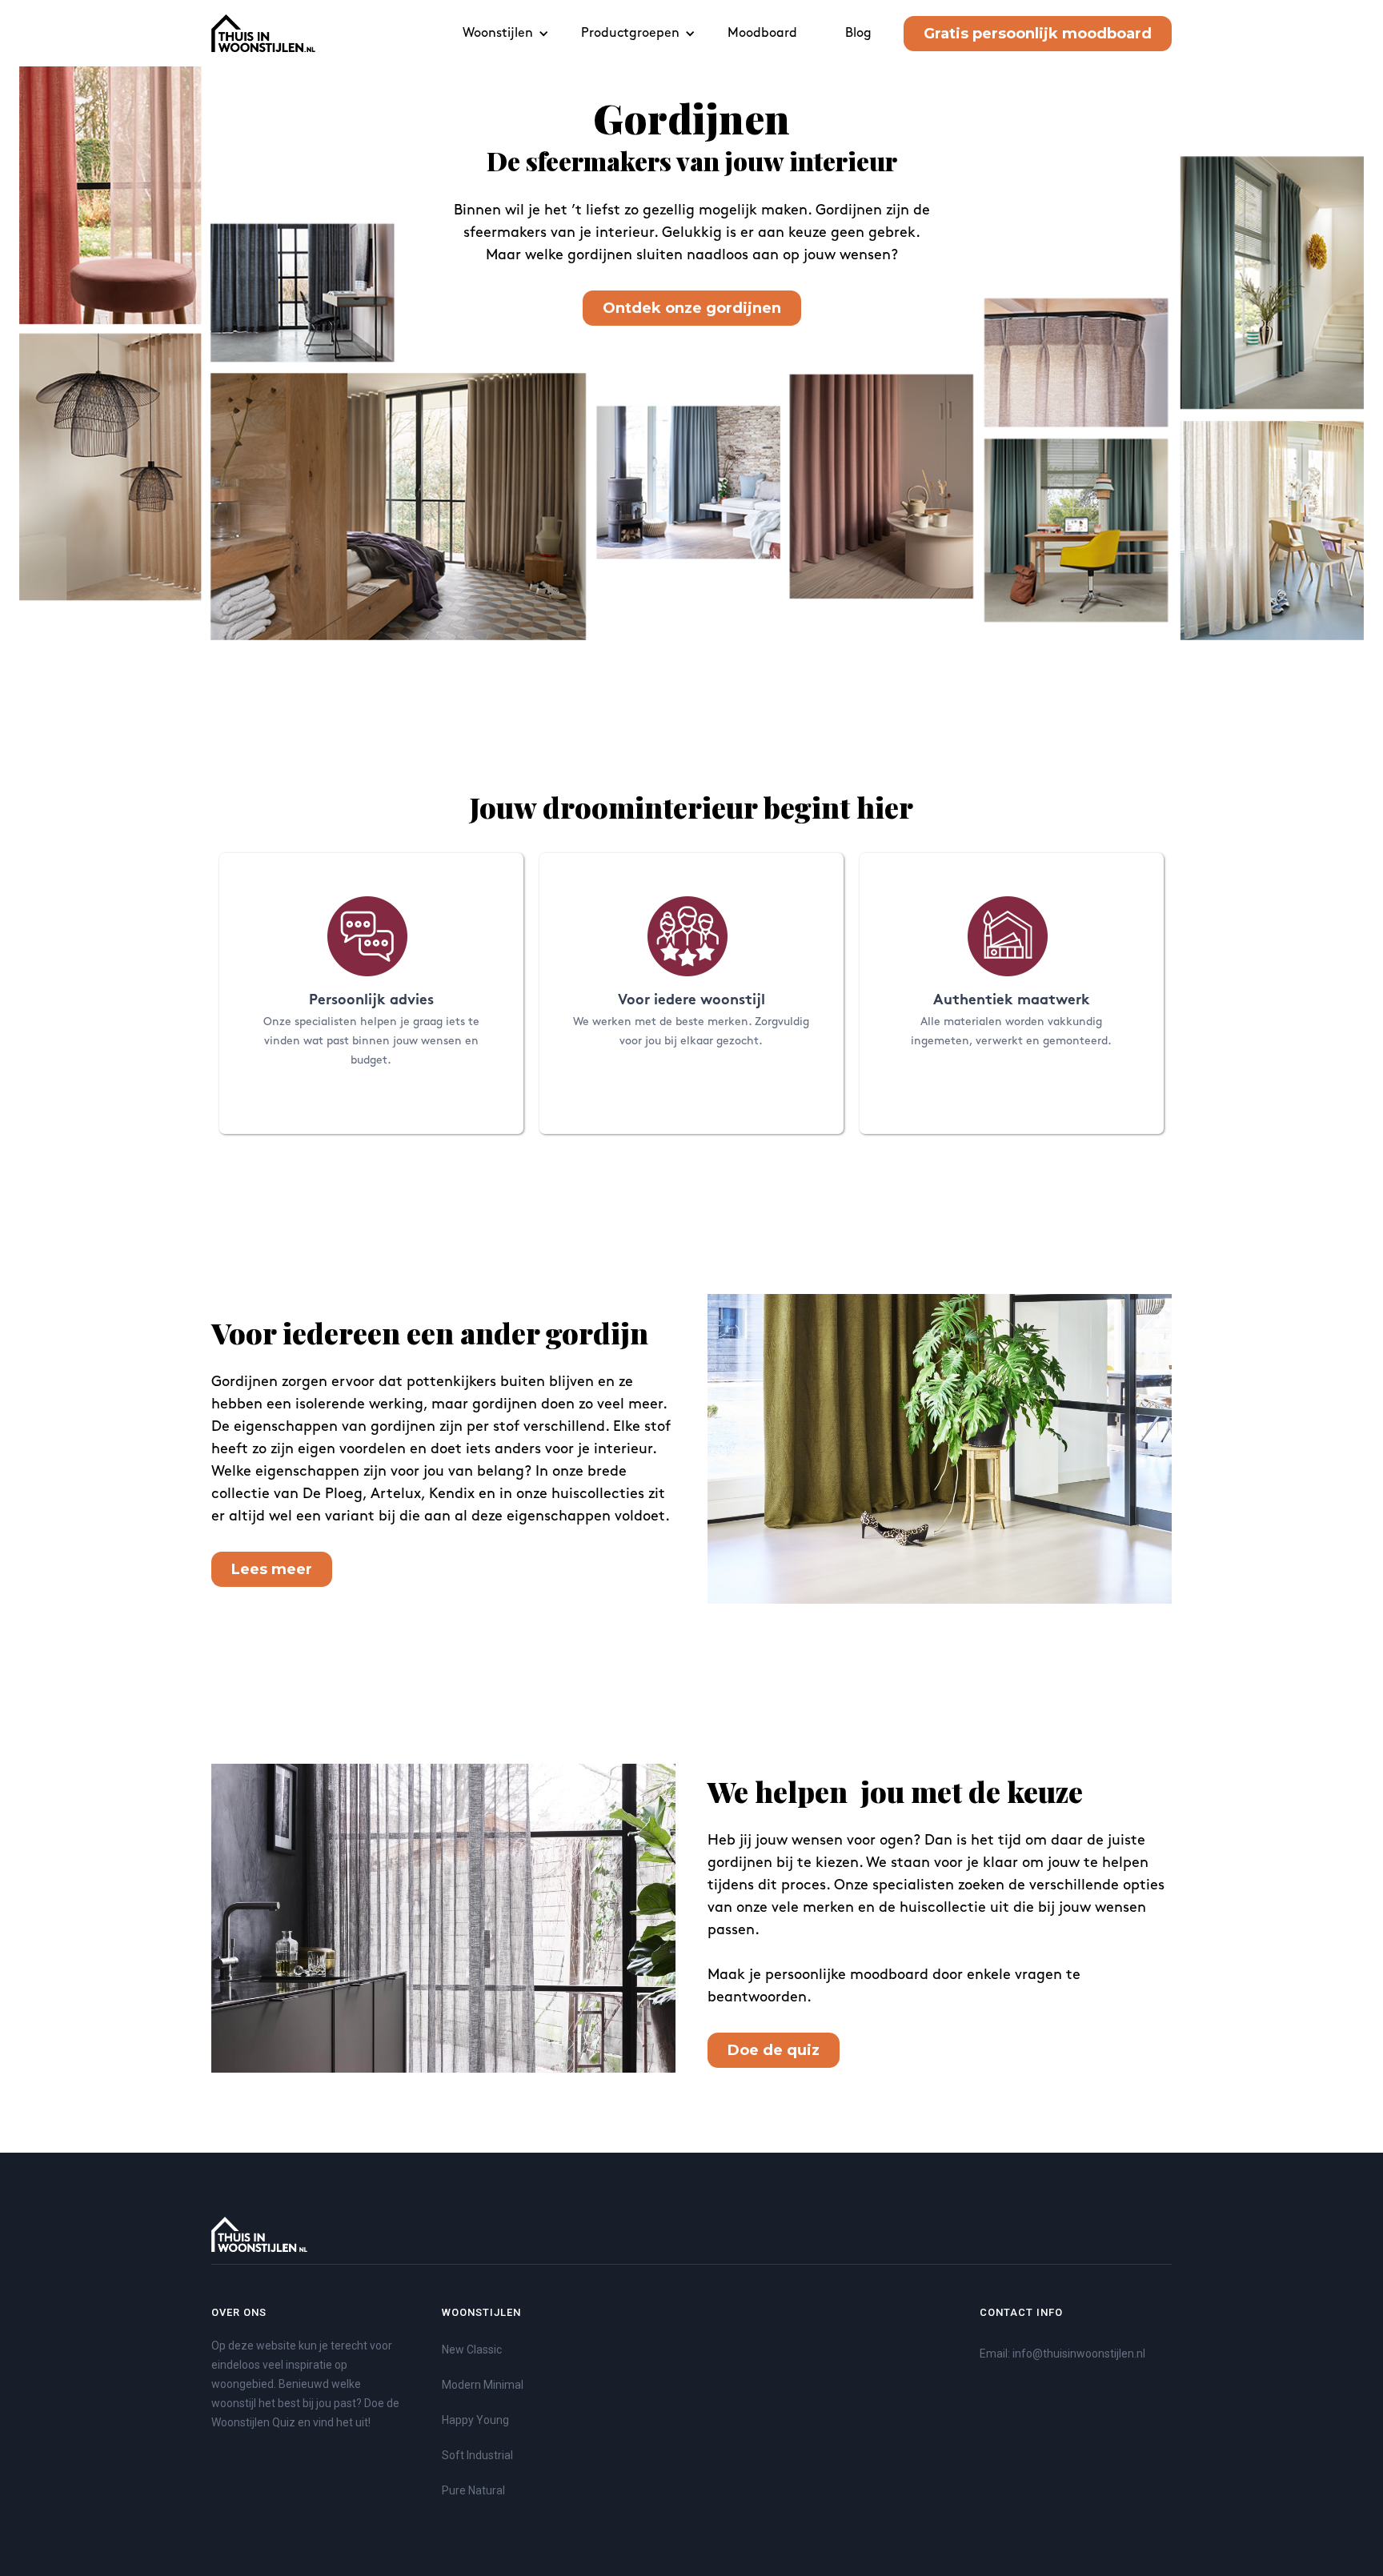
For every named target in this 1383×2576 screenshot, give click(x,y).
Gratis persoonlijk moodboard (1038, 34)
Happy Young (475, 2420)
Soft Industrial (477, 2455)
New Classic (472, 2350)
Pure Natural (473, 2490)
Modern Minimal (483, 2385)
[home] (263, 33)
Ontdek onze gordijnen (692, 308)
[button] (506, 33)
